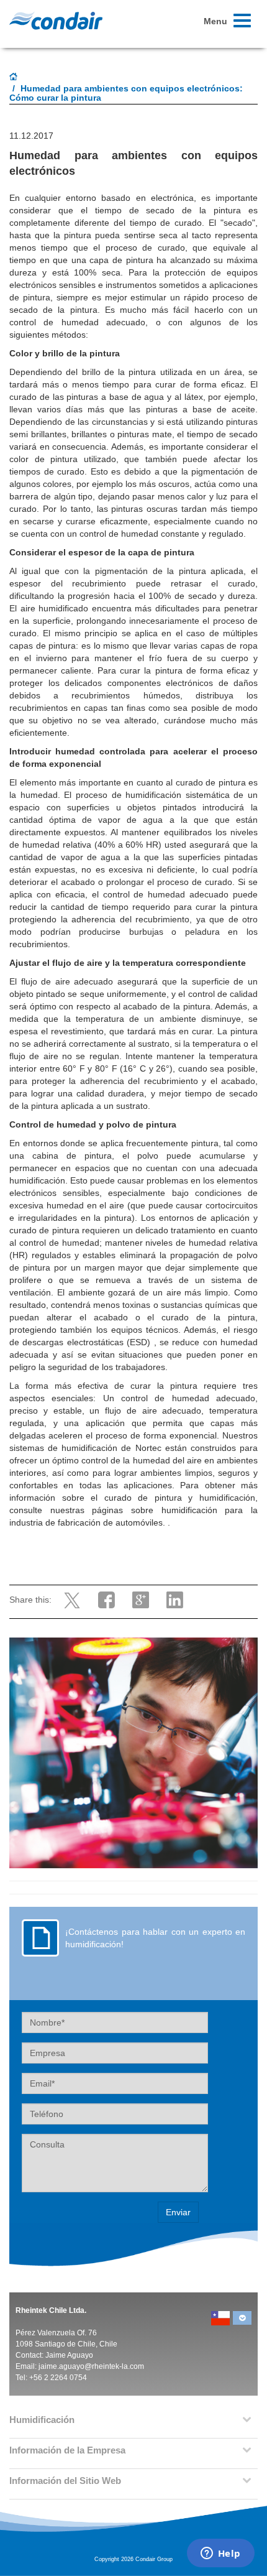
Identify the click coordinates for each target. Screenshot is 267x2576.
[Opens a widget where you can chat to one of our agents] (220, 2554)
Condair (56, 21)
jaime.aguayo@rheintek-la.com (91, 2366)
